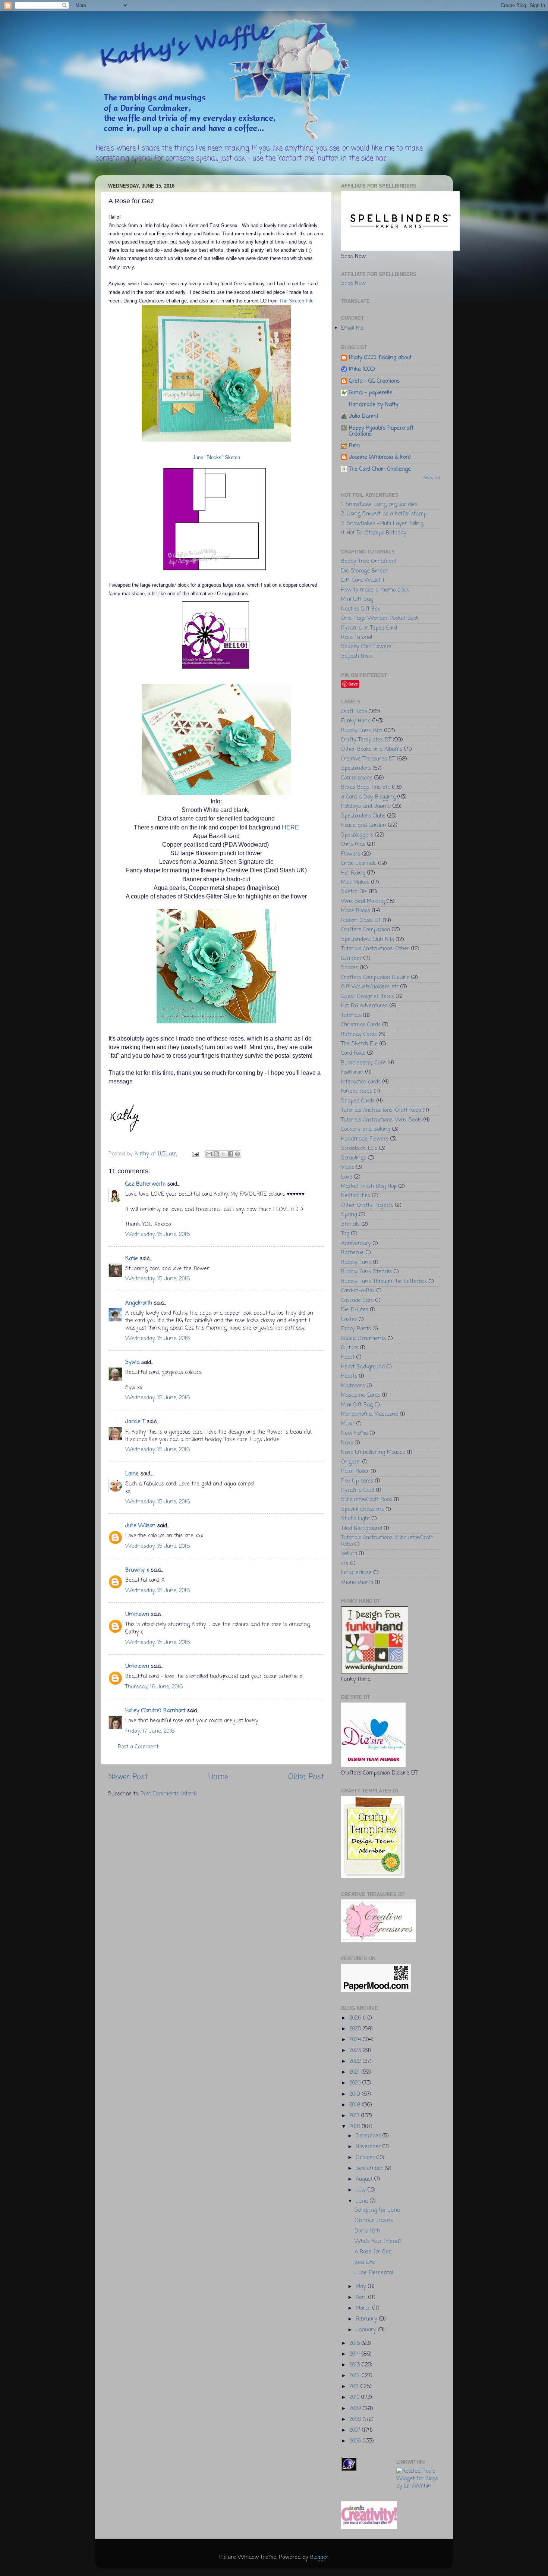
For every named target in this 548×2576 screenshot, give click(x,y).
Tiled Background (362, 1528)
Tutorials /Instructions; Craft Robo (381, 1110)
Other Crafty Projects (367, 1205)
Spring (349, 1215)
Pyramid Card (358, 1490)
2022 (356, 2061)
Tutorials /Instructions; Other (375, 949)
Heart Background (363, 1367)
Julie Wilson (140, 1526)
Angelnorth (139, 1303)
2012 (355, 2376)
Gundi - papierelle (371, 393)
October (366, 2158)
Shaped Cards (358, 1101)
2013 (355, 2365)
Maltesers (353, 1386)
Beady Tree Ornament (369, 561)
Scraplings (354, 1158)
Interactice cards (361, 1082)
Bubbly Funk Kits (362, 731)
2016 (356, 2127)
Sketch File (354, 892)
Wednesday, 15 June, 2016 (158, 1234)
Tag (345, 1234)
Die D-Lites (355, 1310)
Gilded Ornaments (363, 1339)
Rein (354, 446)
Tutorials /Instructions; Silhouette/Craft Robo (387, 1541)
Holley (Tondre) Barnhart (155, 1711)
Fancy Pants (356, 1329)
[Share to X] (223, 1154)
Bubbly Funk (356, 1262)
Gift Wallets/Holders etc (370, 987)
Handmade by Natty (374, 405)
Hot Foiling (353, 873)
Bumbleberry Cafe (363, 1063)
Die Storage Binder (364, 571)
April (362, 2297)
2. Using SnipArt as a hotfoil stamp (384, 514)
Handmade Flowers (365, 1139)
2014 (355, 2354)
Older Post (306, 1777)
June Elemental (374, 2273)
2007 (356, 2430)
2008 (356, 2419)
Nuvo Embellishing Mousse (373, 1452)
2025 (356, 2029)
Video (348, 1167)
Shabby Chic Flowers (366, 647)
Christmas (353, 844)
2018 (356, 2105)
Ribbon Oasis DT (361, 920)
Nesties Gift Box (360, 609)
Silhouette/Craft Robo (367, 1500)
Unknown (137, 1615)
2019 (356, 2094)
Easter (349, 1320)
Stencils (350, 1224)
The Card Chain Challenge (380, 469)
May (362, 2287)
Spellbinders (356, 768)
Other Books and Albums (372, 749)
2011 (355, 2387)
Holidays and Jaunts (366, 806)
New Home (355, 1433)
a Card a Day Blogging (368, 797)
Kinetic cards (357, 1091)
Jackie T (135, 1422)
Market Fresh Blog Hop (369, 1186)
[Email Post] (195, 1154)
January (367, 2330)
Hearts (349, 1376)
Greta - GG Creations (374, 381)
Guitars (350, 1348)
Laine (132, 1474)
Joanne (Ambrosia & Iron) (380, 457)
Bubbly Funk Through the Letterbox (384, 1281)
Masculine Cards (361, 1395)
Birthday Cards (359, 1035)
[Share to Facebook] (230, 1154)
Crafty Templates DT (366, 740)
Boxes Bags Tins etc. (366, 787)
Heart (348, 1357)
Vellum (349, 1554)
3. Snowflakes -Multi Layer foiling (382, 524)
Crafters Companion (366, 930)
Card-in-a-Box (358, 1291)
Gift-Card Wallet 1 (363, 580)
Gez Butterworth (145, 1184)
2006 (356, 2441)
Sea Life (365, 2262)
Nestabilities (356, 1196)
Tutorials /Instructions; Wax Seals (381, 1120)
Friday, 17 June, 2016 (150, 1731)
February (367, 2319)
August (365, 2179)
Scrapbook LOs (359, 1148)
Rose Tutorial (357, 637)
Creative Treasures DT (368, 759)
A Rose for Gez (373, 2252)
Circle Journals (359, 863)
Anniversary (356, 1243)
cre (345, 1563)
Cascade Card (357, 1300)
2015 (355, 2343)
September (370, 2168)
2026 (356, 2018)
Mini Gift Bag (357, 599)
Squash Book (357, 656)
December (369, 2136)
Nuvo (347, 1443)
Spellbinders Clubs (363, 816)
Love (347, 1177)
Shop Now (353, 283)
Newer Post (128, 1777)
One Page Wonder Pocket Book (380, 618)
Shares (350, 968)
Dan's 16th (367, 2231)
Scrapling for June (377, 2210)
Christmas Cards (361, 1025)
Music (348, 1424)
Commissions (357, 778)
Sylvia (132, 1362)
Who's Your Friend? (378, 2241)
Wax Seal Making (363, 901)
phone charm (357, 1582)
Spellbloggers (357, 835)
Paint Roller (355, 1471)
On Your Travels (374, 2221)
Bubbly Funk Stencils (366, 1272)
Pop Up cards (357, 1481)
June (363, 2201)
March (364, 2308)
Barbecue (352, 1253)
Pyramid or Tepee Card (369, 628)
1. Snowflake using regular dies (379, 505)
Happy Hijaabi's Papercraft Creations (381, 431)
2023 (356, 2051)
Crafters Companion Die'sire (375, 978)
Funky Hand (356, 721)
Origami (351, 1462)
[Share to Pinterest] (237, 1154)
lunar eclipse (356, 1573)
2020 (356, 2083)
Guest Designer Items (368, 997)
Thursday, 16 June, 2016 (154, 1687)
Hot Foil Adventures (364, 1006)
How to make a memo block (375, 590)
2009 (356, 2409)
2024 (356, 2040)
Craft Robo (354, 712)
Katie (132, 1259)
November (369, 2147)
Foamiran (352, 1072)
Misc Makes (355, 882)
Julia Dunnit (364, 416)
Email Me (352, 328)
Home (218, 1777)
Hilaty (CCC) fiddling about (380, 358)
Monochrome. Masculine (370, 1414)
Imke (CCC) (362, 369)
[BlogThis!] (216, 1154)
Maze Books (356, 911)
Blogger (319, 2557)
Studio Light (355, 1519)
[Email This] (209, 1154)
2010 (355, 2397)
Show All (432, 478)
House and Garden (364, 825)
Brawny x (137, 1570)
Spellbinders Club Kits (368, 939)
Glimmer (351, 958)
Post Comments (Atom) (169, 1794)
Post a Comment (138, 1747)
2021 (355, 2072)
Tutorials (351, 1016)
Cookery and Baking (366, 1129)
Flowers (351, 854)
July (362, 2190)
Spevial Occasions (363, 1509)
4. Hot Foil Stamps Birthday (374, 533)
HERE (290, 827)
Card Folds (353, 1053)
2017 (355, 2116)
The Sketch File (296, 301)
